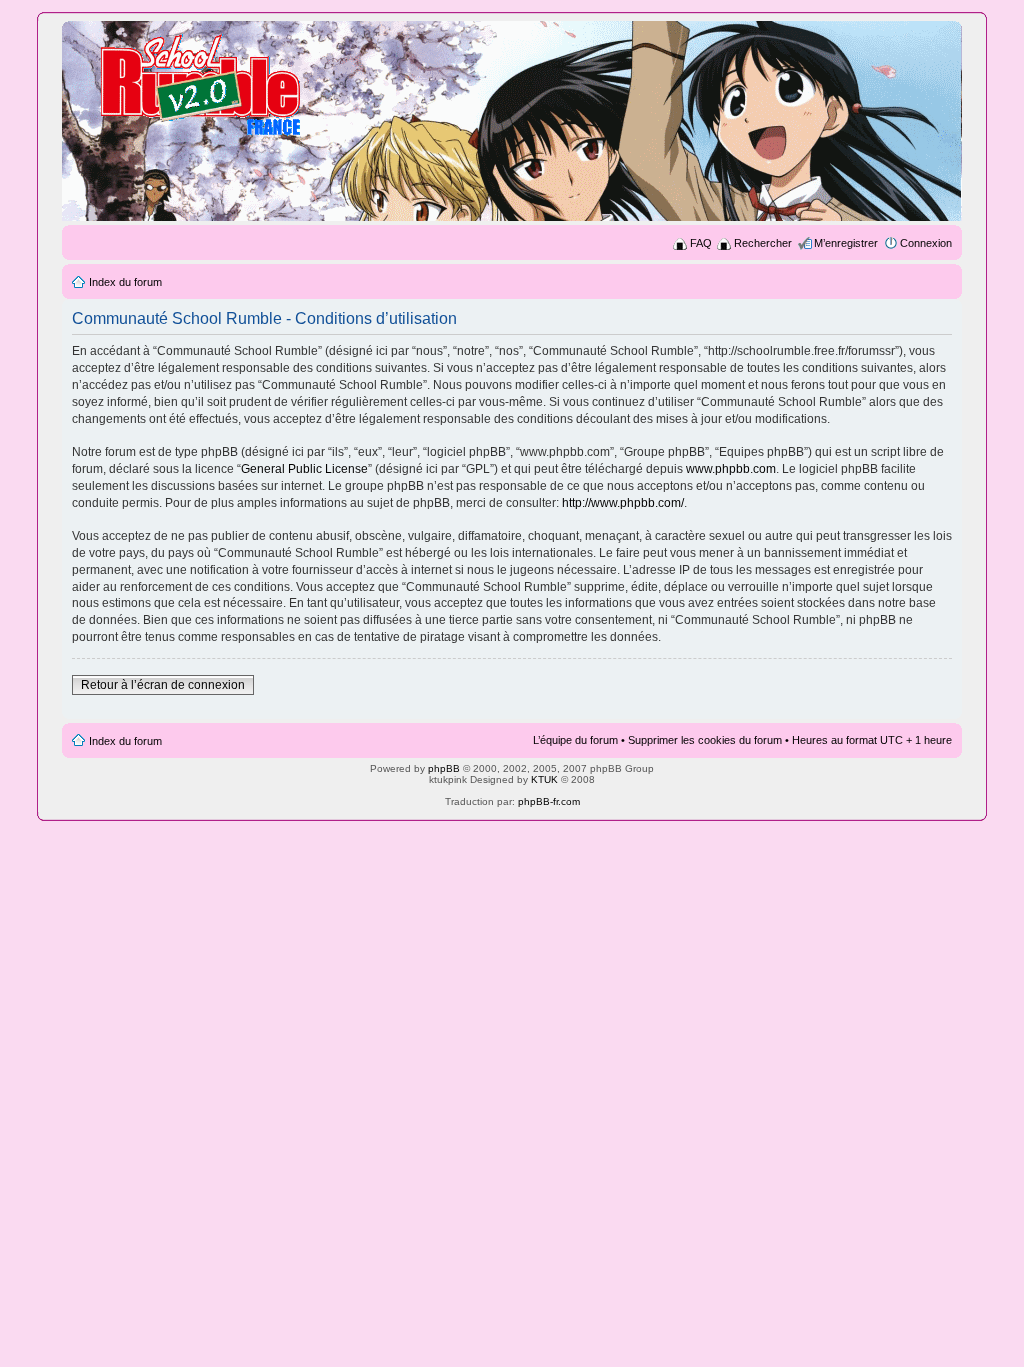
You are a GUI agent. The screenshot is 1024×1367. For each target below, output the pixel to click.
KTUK (544, 779)
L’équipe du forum (575, 740)
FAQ (701, 243)
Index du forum (125, 282)
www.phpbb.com (731, 469)
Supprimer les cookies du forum (705, 740)
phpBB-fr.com (549, 801)
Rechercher (763, 243)
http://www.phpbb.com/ (623, 503)
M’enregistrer (846, 243)
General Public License (304, 469)
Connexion (926, 243)
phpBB (444, 768)
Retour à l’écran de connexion (163, 685)
